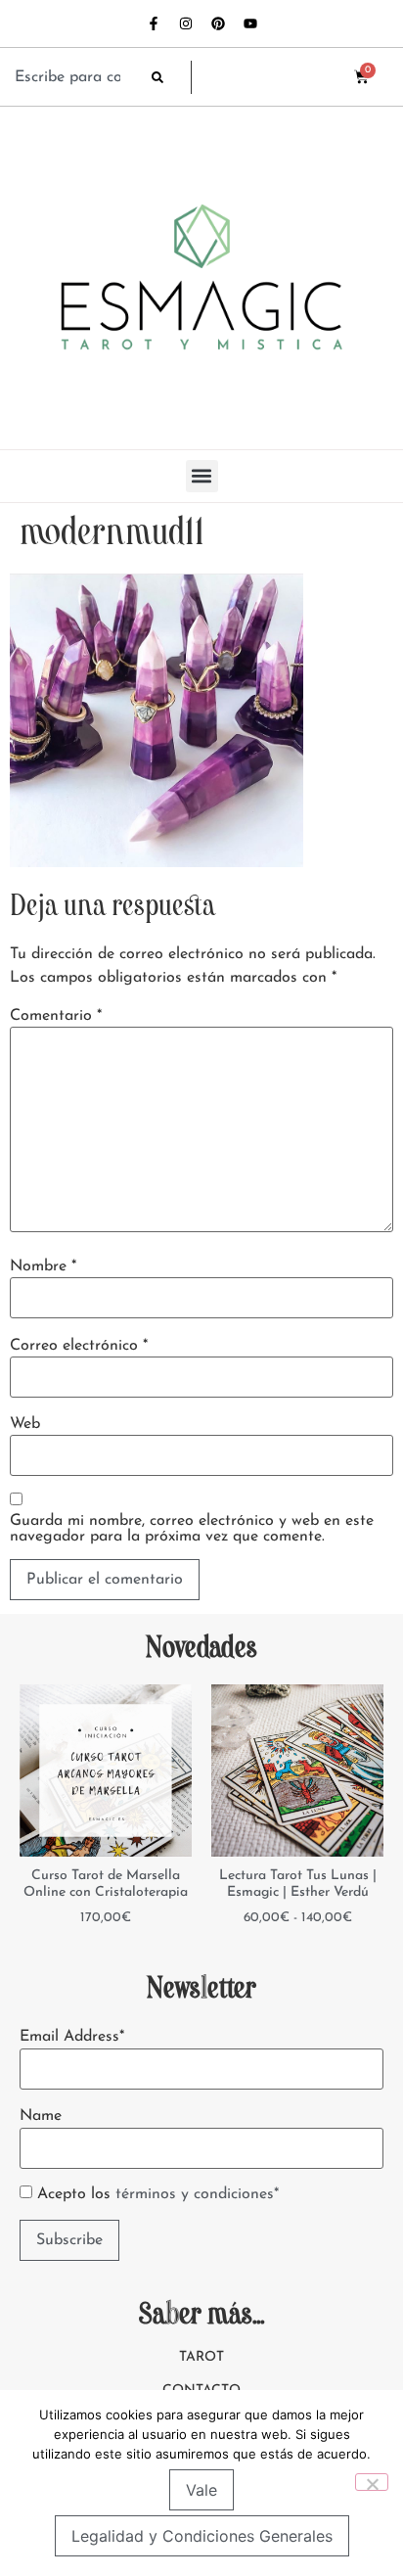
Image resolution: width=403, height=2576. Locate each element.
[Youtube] (250, 23)
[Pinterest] (218, 23)
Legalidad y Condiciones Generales (202, 2536)
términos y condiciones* (197, 2194)
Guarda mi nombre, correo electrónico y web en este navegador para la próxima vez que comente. (192, 1529)
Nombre (43, 1266)
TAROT (201, 2357)
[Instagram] (186, 23)
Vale (201, 2490)
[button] (202, 476)
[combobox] (73, 77)
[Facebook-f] (154, 23)
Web (25, 1424)
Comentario (56, 1016)
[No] (372, 2482)
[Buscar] (171, 77)
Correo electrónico (79, 1346)
